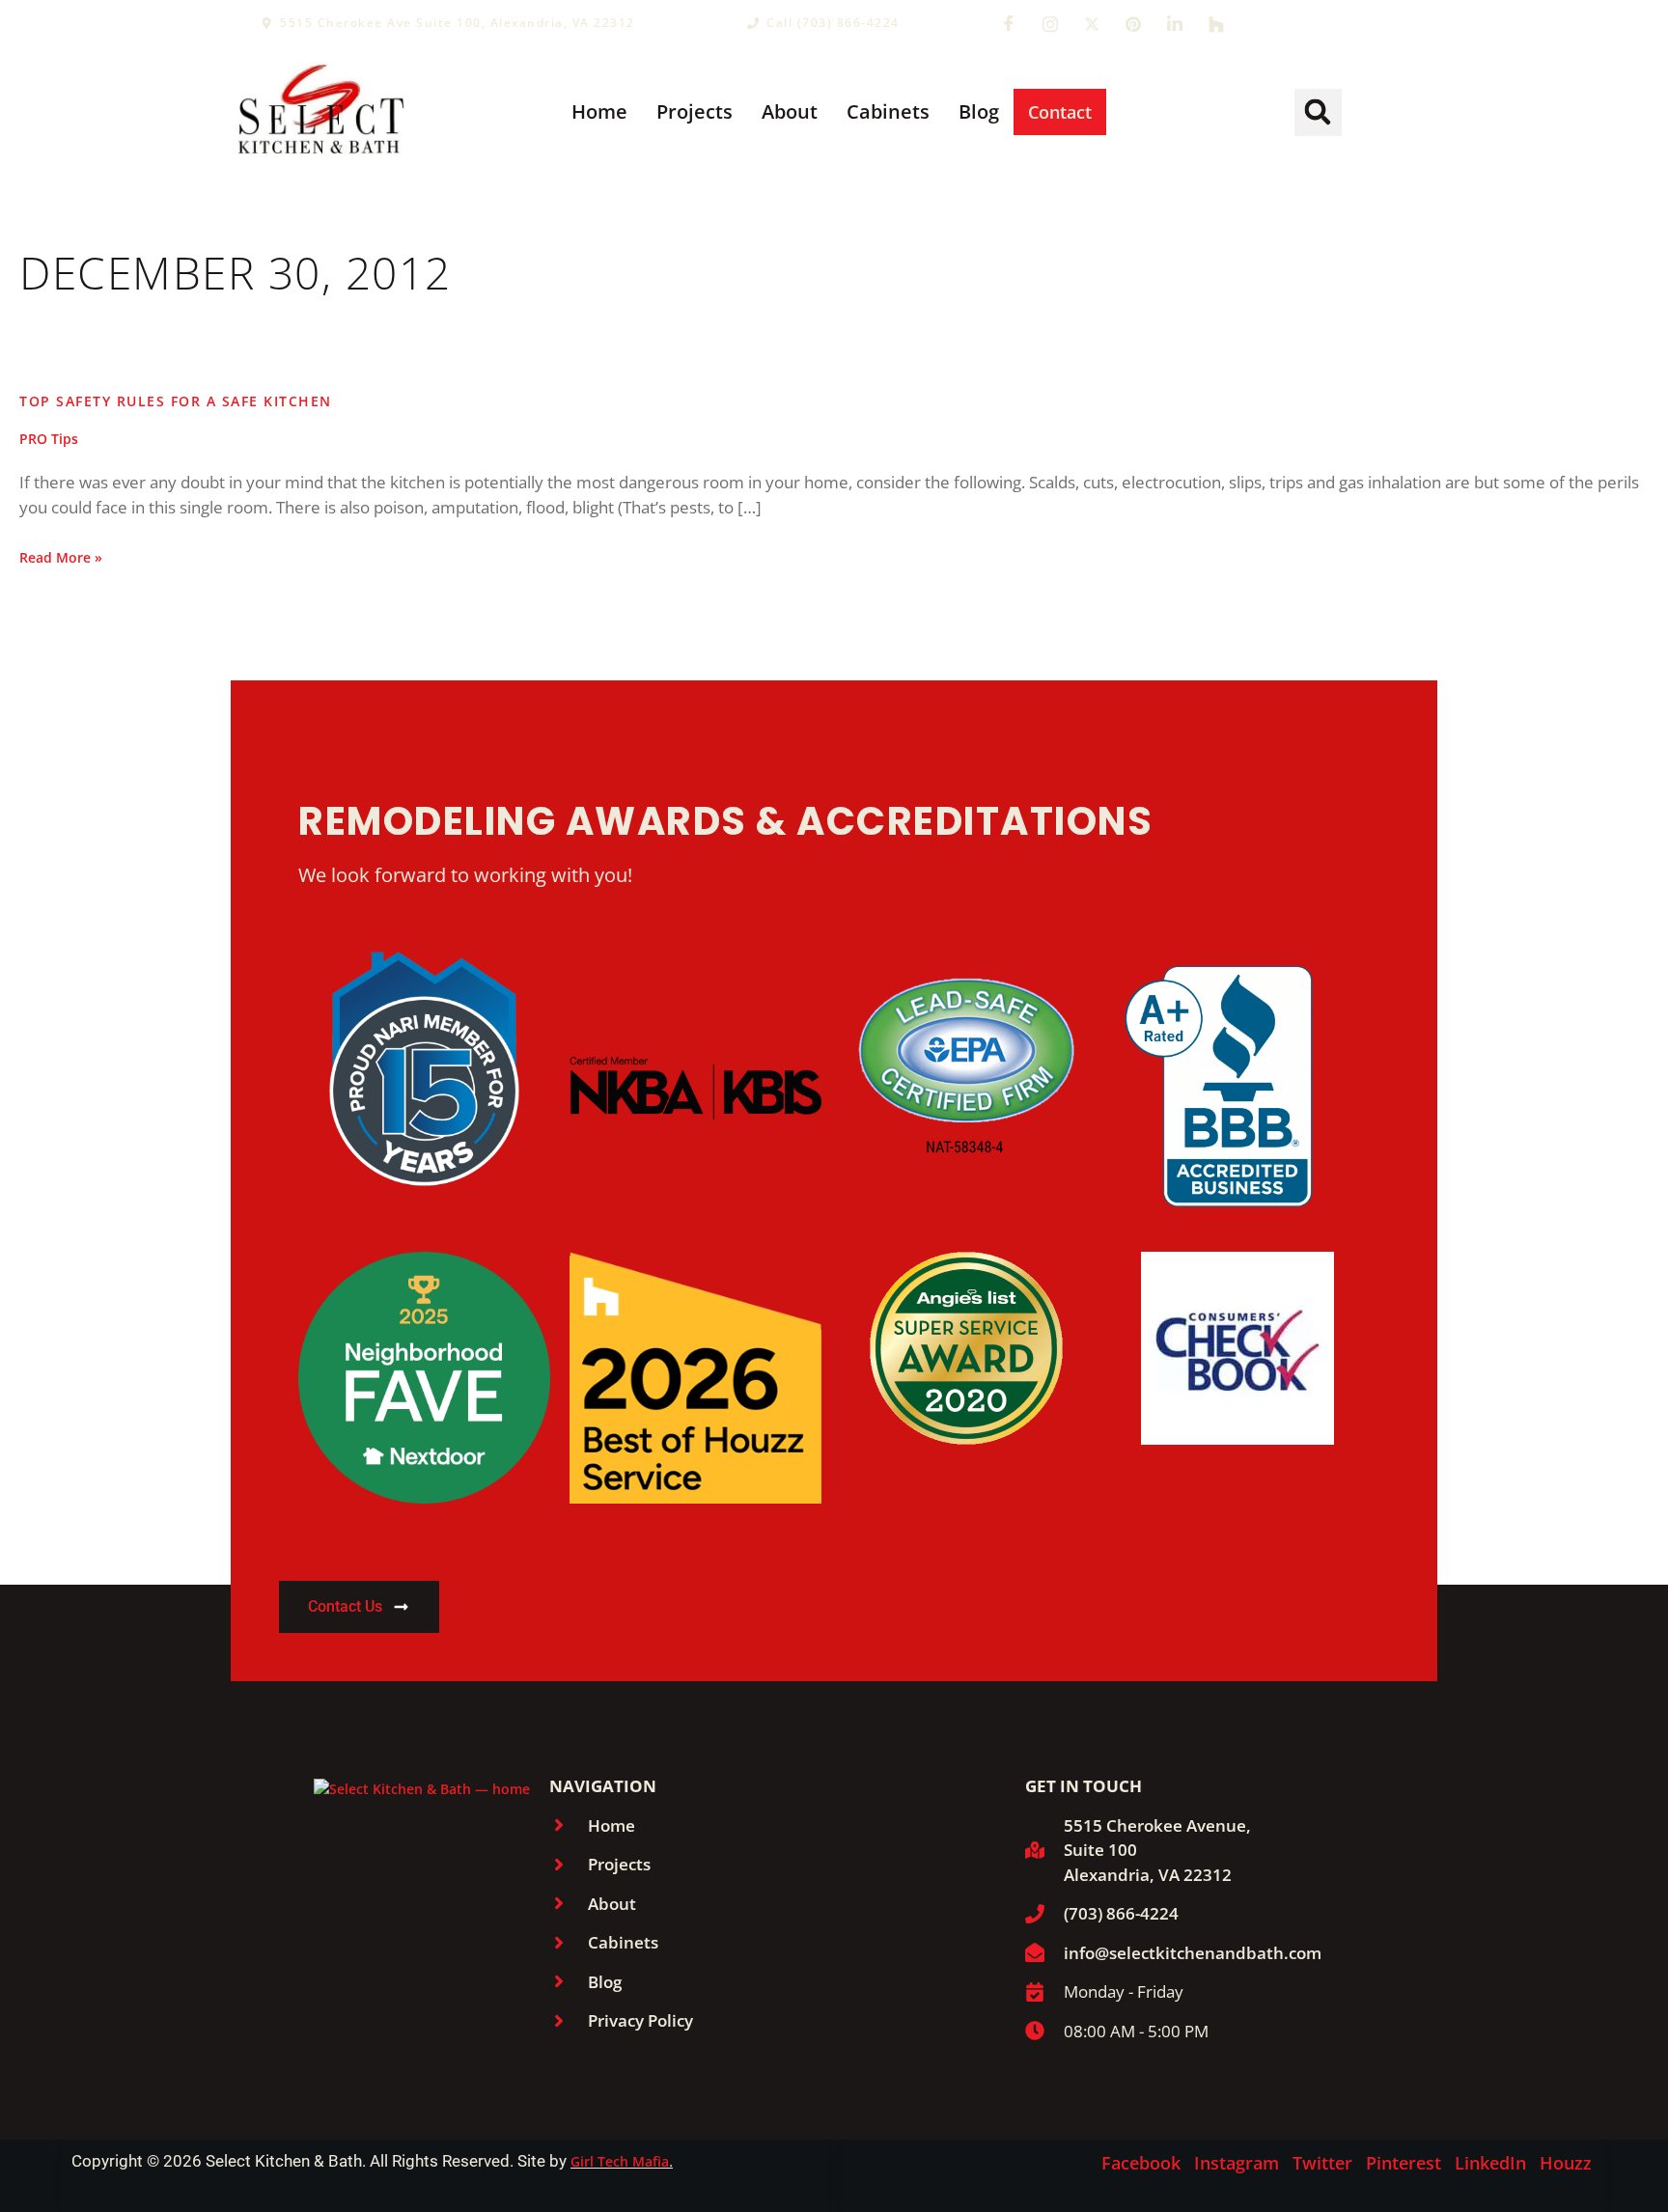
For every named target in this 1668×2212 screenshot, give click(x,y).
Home (599, 111)
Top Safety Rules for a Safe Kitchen (176, 401)
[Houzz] (1216, 23)
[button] (1318, 112)
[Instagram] (1050, 23)
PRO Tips (49, 439)
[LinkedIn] (1175, 23)
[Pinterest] (1133, 23)
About (790, 111)
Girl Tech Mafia (620, 2161)
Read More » (61, 557)
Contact (1060, 112)
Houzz (1566, 2163)
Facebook (1141, 2163)
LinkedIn (1490, 2163)
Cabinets (888, 111)
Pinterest (1404, 2163)
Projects (695, 111)
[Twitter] (1092, 23)
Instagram (1237, 2163)
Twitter (1322, 2163)
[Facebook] (1009, 23)
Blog (979, 111)
